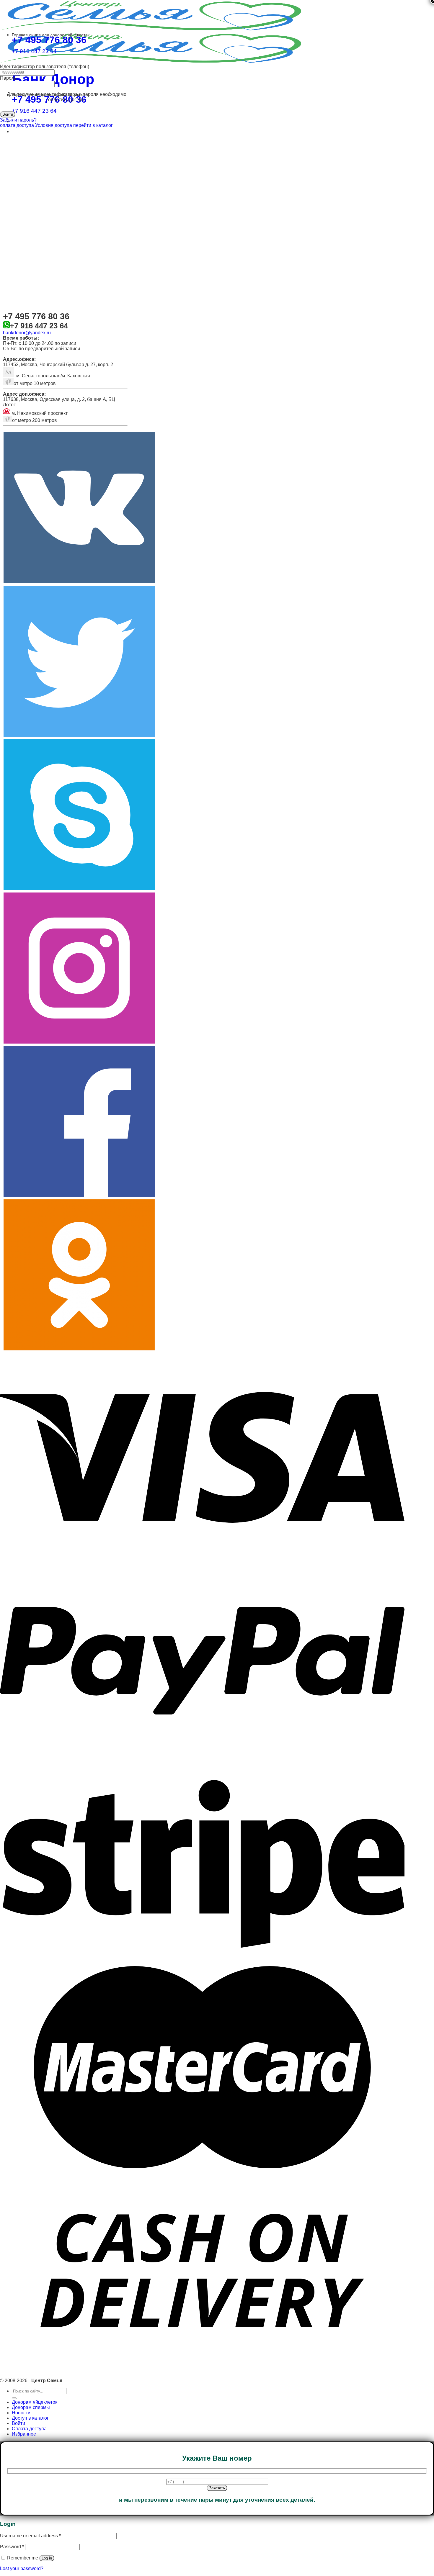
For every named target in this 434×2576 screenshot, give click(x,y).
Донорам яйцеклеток (35, 2402)
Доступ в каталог (30, 2418)
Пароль (8, 78)
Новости (21, 2413)
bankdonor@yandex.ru (27, 333)
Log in (47, 2558)
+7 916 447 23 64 (34, 111)
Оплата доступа (29, 2429)
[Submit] (14, 2398)
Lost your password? (22, 2568)
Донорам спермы (31, 2407)
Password (12, 2547)
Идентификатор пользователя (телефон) (45, 67)
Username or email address (30, 2536)
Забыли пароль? (18, 120)
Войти (18, 2423)
